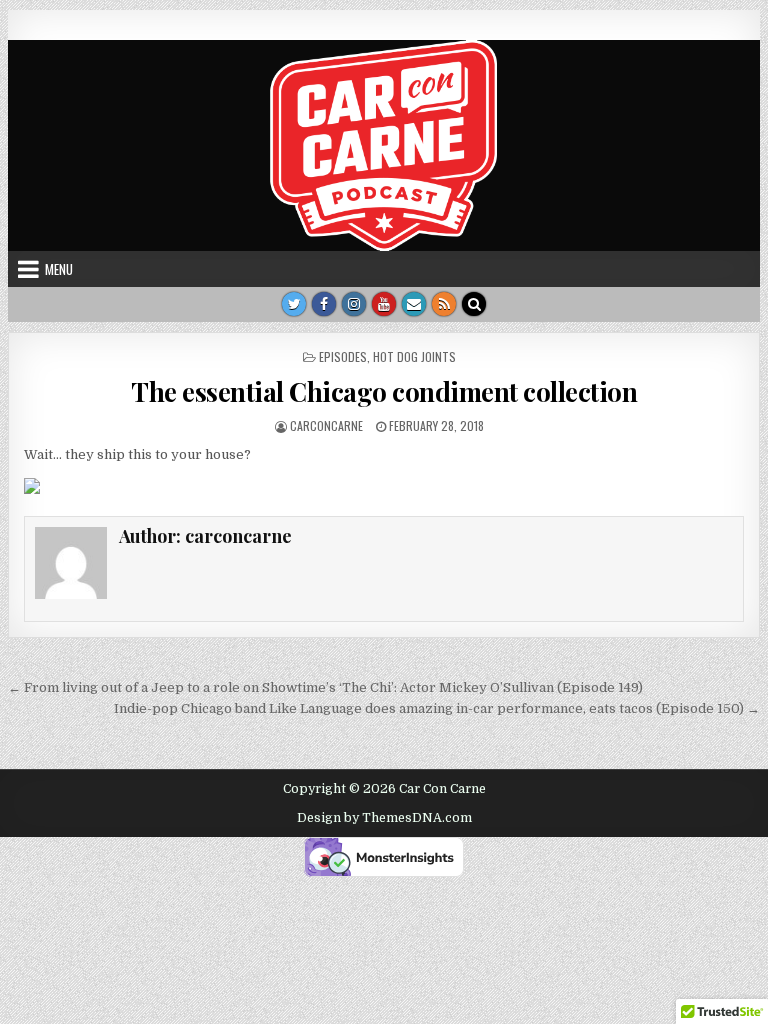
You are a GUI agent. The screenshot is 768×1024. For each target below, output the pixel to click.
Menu (59, 269)
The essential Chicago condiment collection (384, 391)
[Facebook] (324, 304)
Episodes (343, 356)
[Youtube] (384, 304)
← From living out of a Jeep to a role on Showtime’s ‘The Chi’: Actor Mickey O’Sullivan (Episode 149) (325, 687)
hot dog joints (414, 356)
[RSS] (444, 304)
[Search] (474, 304)
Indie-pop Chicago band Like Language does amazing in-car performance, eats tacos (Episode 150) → (437, 708)
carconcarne (326, 425)
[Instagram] (354, 304)
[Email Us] (414, 304)
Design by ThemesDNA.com (384, 818)
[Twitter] (294, 304)
